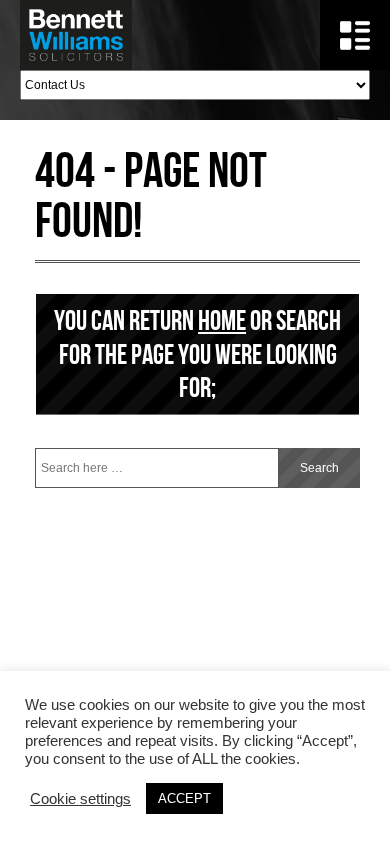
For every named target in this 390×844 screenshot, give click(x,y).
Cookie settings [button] (80, 799)
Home (222, 320)
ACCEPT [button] (184, 798)
